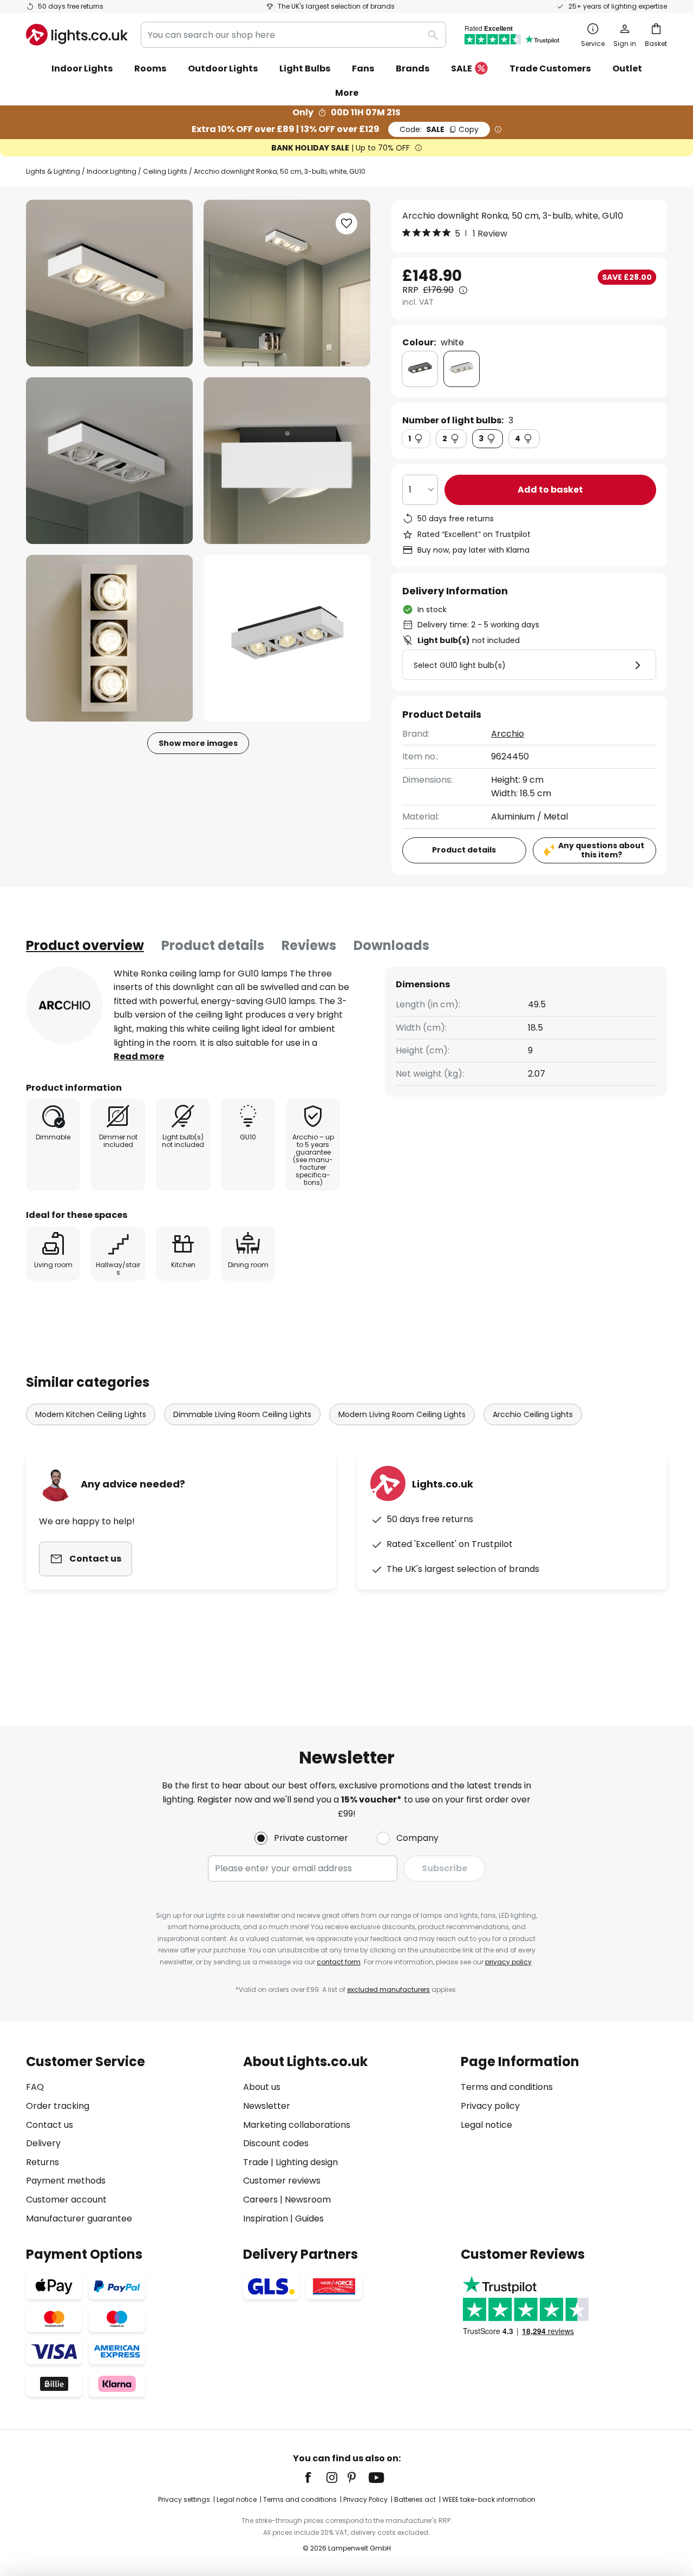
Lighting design (307, 2162)
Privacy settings (184, 2499)
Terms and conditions (507, 2087)
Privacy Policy (365, 2499)
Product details (213, 945)
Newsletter (267, 2106)
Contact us (50, 2125)
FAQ (35, 2087)
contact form (339, 1962)
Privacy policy (490, 2106)
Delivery (43, 2143)
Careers (260, 2200)
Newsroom (308, 2200)
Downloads (391, 945)
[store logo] (77, 35)
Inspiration (266, 2218)
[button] (109, 461)
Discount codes (276, 2143)
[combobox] (293, 35)
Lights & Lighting (53, 171)
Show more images (198, 743)
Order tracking (58, 2106)
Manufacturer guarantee (79, 2218)
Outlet (627, 68)
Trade (256, 2162)
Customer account (66, 2200)
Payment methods (66, 2181)
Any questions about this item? (601, 850)
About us (262, 2087)
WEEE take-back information (489, 2499)
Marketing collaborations (297, 2125)
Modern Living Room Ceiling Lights (402, 1414)
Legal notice (486, 2125)
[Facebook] (315, 2477)
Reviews (309, 945)
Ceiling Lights (165, 171)
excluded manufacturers (388, 1990)
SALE (462, 68)
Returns (43, 2162)
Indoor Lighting (112, 171)
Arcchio (508, 734)
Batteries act (415, 2499)
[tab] (85, 946)
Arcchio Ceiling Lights (533, 1414)
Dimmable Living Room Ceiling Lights (242, 1414)
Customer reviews (282, 2181)
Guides (309, 2218)
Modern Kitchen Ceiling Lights (91, 1414)
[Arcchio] (64, 1005)
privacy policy (508, 1962)
